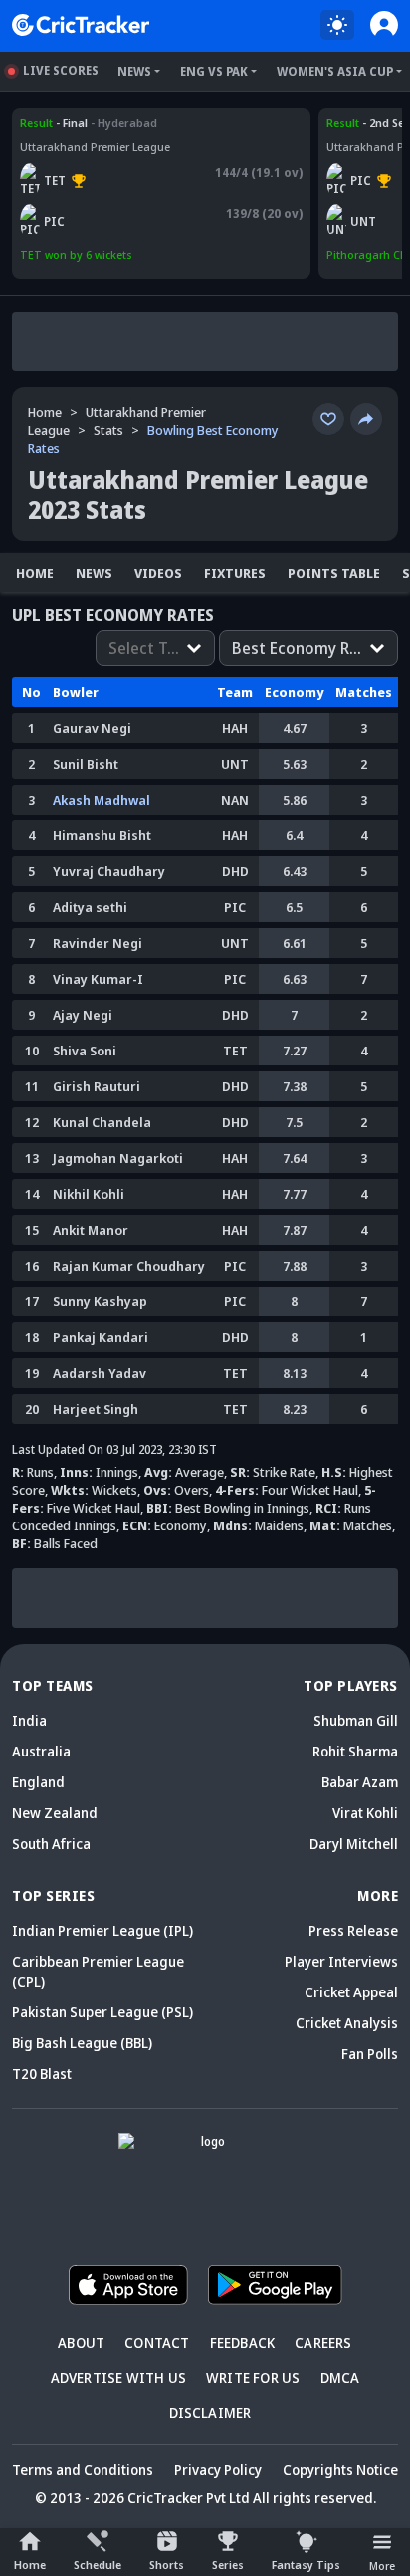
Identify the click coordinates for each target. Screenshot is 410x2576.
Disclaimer (210, 2412)
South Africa (51, 1844)
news (94, 573)
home (35, 573)
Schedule (98, 2565)
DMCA (340, 2377)
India (29, 1720)
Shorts (167, 2565)
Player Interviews (341, 1961)
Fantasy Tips (306, 2565)
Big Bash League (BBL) (82, 2043)
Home (30, 2565)
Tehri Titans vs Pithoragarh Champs (118, 123)
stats (108, 430)
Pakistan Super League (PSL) (102, 2012)
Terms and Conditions (83, 2470)
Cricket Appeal (351, 1992)
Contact (157, 2342)
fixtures (235, 573)
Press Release (353, 1930)
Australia (41, 1751)
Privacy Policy (218, 2470)
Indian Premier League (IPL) (102, 1930)
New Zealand (55, 1813)
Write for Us (253, 2377)
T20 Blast (42, 2074)
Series (228, 2565)
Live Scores (61, 70)
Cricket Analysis (347, 2023)
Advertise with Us (118, 2377)
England (38, 1782)
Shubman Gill (356, 1720)
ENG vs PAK (214, 71)
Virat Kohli (365, 1813)
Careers (323, 2342)
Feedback (243, 2342)
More (382, 2566)
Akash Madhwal (102, 800)
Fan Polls (370, 2054)
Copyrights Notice (340, 2470)
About (81, 2342)
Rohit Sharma (355, 1751)
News (134, 71)
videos (158, 573)
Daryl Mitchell (354, 1844)
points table (334, 573)
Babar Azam (360, 1782)
